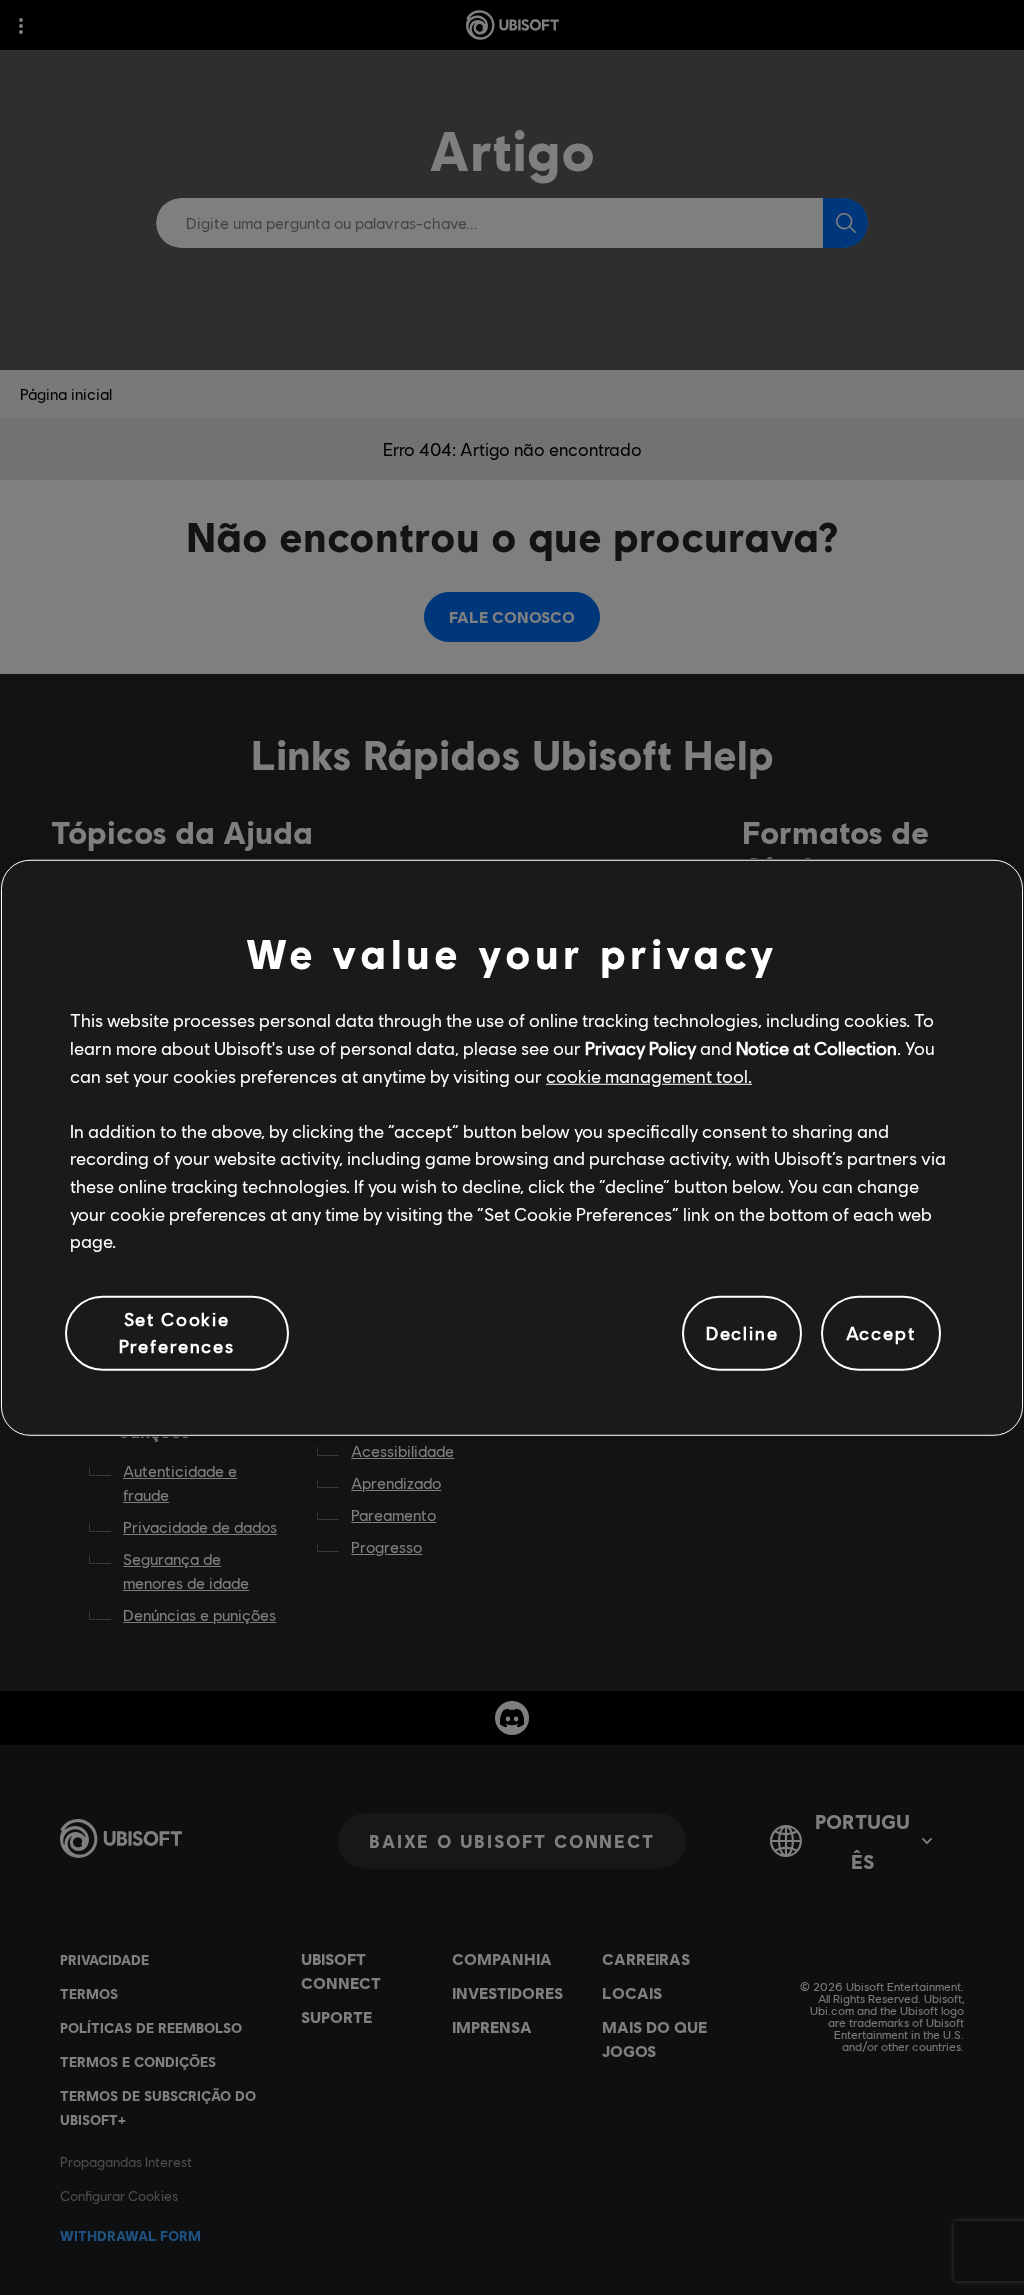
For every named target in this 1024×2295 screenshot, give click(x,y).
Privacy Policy (640, 1048)
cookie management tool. (649, 1075)
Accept (881, 1332)
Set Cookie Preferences (177, 1333)
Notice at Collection (816, 1048)
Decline (742, 1332)
